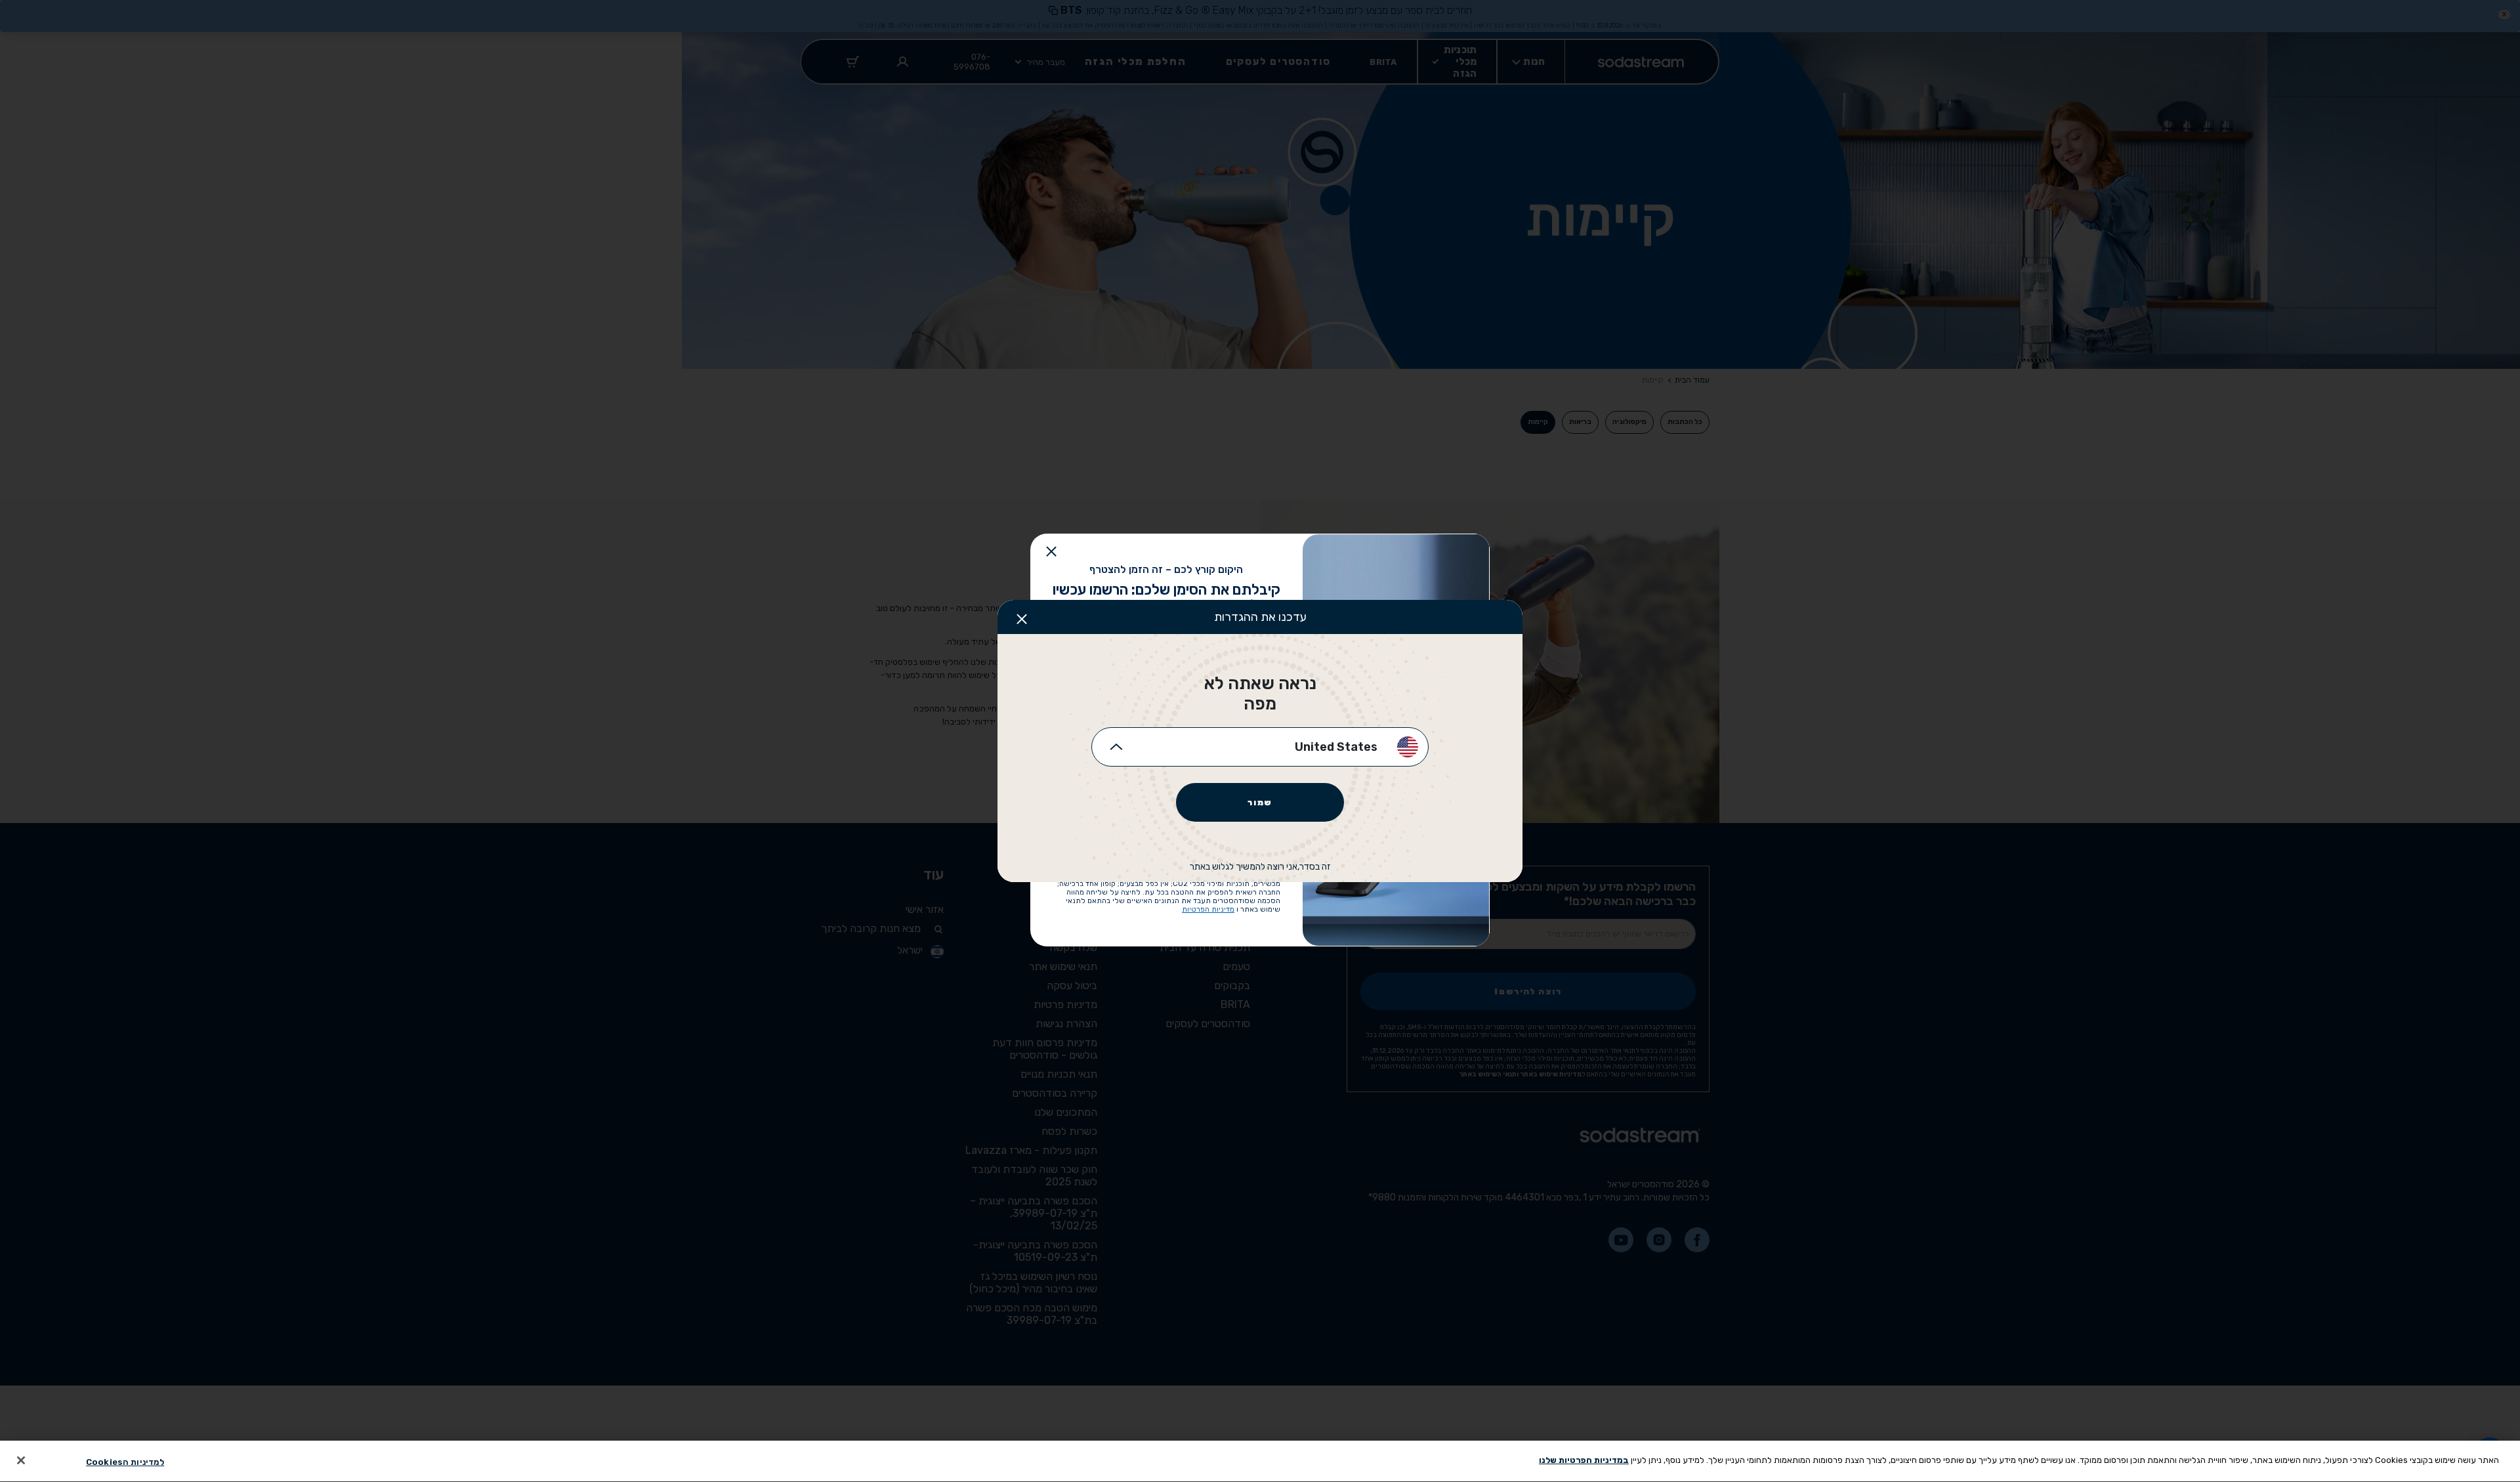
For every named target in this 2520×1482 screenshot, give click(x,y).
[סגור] (21, 1460)
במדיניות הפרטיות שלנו (1584, 1460)
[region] (1260, 1461)
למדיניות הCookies (125, 1462)
